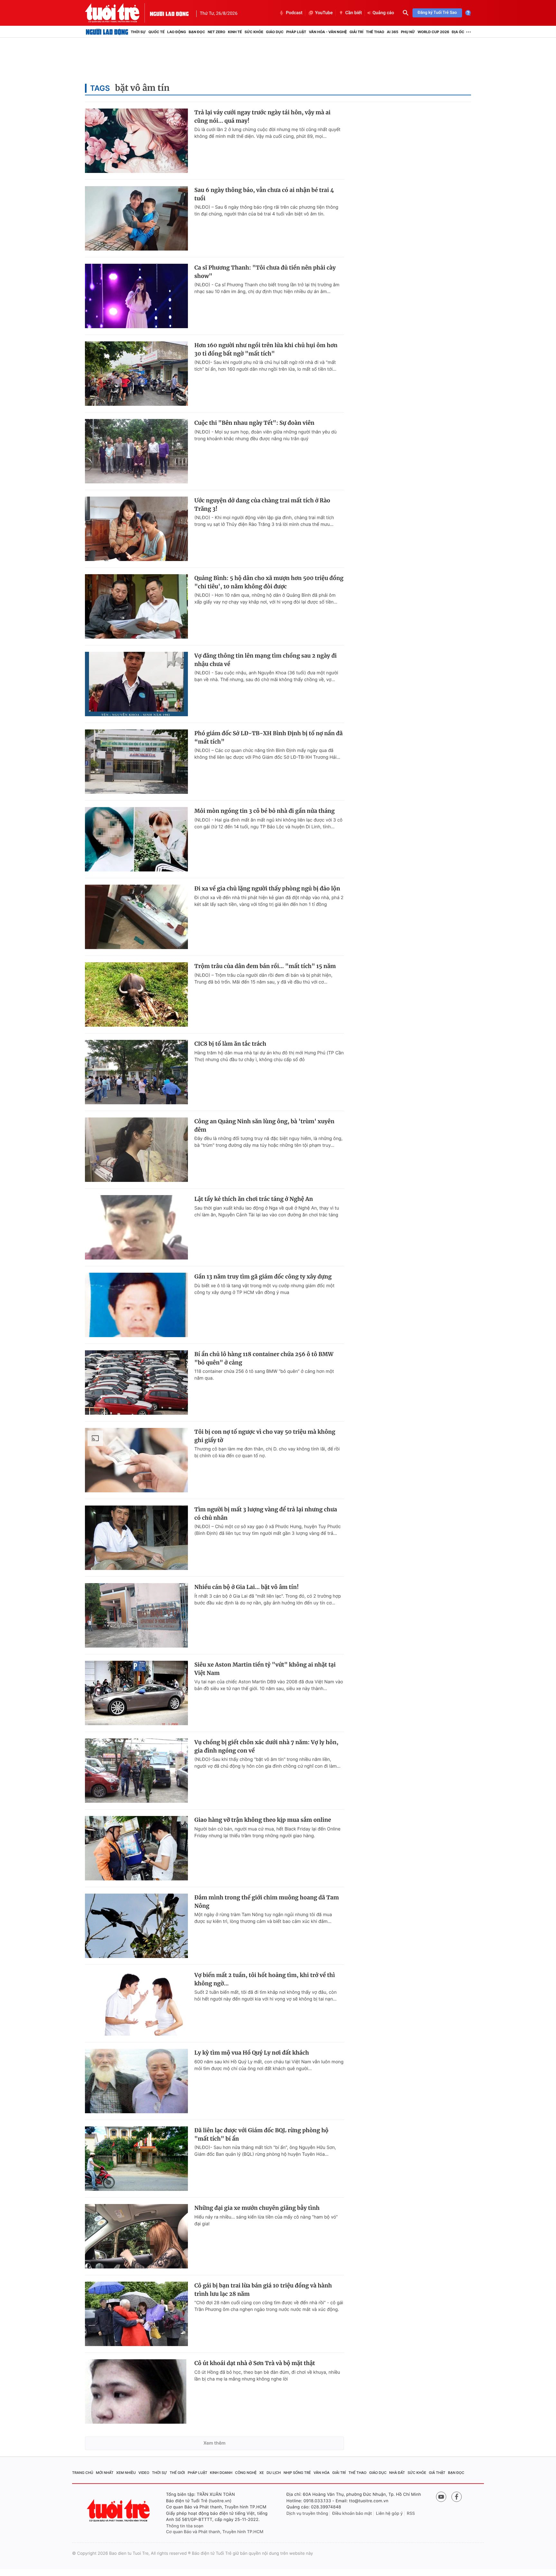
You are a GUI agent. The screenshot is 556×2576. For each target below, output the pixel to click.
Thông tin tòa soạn (185, 2526)
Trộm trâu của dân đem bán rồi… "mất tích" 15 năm (265, 966)
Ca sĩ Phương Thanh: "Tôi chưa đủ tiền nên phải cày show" (265, 272)
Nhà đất (397, 2473)
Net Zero (216, 32)
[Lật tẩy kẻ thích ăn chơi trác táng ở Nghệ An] (136, 1227)
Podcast (294, 13)
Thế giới (177, 2473)
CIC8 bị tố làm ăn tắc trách (230, 1044)
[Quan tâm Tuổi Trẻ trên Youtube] (441, 2497)
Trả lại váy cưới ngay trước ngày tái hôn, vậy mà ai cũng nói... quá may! (262, 117)
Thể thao (375, 32)
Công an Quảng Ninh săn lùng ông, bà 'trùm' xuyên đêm (264, 1126)
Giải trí (356, 32)
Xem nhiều (126, 2473)
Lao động (177, 32)
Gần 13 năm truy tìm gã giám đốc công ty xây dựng (263, 1277)
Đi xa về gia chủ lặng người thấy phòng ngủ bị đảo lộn (267, 889)
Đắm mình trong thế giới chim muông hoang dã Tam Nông (267, 1902)
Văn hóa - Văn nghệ (328, 32)
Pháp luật (296, 32)
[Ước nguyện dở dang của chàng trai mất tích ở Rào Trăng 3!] (136, 529)
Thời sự (138, 32)
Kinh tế (235, 32)
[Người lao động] (169, 13)
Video (144, 2473)
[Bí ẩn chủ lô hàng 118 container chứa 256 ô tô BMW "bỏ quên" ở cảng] (136, 1383)
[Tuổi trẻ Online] (119, 2510)
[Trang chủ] (107, 32)
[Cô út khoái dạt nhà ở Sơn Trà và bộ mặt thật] (136, 2391)
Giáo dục (275, 32)
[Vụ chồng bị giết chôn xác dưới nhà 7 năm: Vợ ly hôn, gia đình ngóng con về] (136, 1771)
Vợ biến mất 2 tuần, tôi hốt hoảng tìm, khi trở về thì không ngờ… (265, 1979)
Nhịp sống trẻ (297, 2473)
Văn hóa (322, 2473)
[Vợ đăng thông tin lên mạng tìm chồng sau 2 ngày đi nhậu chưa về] (136, 684)
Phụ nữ (408, 32)
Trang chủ (83, 2473)
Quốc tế (156, 32)
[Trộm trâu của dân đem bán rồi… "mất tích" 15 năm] (136, 994)
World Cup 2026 (433, 32)
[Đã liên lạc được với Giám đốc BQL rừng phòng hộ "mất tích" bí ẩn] (136, 2159)
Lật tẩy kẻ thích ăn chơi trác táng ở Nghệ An (254, 1199)
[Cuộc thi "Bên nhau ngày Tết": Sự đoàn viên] (136, 451)
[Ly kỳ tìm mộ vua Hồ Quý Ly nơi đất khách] (136, 2081)
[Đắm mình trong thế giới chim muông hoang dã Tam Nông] (136, 1926)
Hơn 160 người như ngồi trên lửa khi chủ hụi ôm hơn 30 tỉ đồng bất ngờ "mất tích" (266, 349)
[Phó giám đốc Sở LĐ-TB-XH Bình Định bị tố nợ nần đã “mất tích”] (136, 762)
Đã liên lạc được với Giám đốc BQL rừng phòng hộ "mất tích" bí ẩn (261, 2134)
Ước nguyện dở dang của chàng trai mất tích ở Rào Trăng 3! (262, 505)
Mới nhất (105, 2473)
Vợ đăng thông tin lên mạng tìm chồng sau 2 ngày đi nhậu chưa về (266, 660)
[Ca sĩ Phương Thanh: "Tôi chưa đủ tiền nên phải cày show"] (136, 296)
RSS (411, 2514)
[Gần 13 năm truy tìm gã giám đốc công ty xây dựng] (136, 1305)
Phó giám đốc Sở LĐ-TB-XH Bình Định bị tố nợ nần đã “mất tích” (269, 737)
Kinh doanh (221, 2473)
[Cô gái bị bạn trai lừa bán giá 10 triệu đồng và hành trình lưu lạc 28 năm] (136, 2314)
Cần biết (354, 13)
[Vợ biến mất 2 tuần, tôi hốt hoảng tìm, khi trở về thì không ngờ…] (136, 2003)
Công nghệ (246, 2473)
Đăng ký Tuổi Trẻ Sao (437, 13)
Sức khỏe (254, 32)
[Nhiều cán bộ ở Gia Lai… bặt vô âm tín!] (136, 1615)
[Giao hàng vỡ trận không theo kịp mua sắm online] (136, 1848)
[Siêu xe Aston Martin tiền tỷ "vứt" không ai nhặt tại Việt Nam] (136, 1693)
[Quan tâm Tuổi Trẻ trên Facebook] (457, 2497)
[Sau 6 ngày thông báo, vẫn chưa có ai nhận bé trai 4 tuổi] (136, 218)
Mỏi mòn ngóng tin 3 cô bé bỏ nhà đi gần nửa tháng (264, 811)
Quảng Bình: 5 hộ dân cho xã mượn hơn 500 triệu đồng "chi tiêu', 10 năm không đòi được (269, 582)
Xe (262, 2473)
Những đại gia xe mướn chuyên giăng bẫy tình (257, 2208)
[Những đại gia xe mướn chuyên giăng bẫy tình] (136, 2236)
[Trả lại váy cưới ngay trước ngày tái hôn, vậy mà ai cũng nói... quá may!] (136, 141)
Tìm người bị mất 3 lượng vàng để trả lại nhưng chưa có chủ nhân (266, 1514)
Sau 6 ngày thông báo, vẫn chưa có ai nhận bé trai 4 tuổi (264, 194)
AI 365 (392, 32)
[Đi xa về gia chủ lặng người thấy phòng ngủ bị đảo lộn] (136, 917)
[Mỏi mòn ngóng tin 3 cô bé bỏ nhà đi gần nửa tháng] (136, 839)
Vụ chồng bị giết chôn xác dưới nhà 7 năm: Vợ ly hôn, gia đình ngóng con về (266, 1746)
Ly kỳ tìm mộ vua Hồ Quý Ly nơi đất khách (252, 2053)
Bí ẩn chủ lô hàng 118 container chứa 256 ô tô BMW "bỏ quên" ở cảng (264, 1358)
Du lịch (273, 2473)
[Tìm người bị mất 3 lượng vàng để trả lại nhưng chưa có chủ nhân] (136, 1538)
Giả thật (437, 2473)
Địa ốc (458, 32)
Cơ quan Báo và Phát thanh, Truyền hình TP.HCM (215, 2532)
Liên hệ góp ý (389, 2514)
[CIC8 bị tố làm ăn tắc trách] (136, 1072)
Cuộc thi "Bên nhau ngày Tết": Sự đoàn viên (254, 423)
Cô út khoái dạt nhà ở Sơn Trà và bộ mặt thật (255, 2363)
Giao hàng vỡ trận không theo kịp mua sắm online (263, 1820)
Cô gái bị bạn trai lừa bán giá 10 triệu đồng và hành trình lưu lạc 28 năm (263, 2290)
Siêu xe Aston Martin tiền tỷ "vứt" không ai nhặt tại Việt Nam (265, 1669)
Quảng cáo (383, 13)
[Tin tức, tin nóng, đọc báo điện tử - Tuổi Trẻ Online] (117, 13)
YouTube (324, 13)
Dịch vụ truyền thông (307, 2514)
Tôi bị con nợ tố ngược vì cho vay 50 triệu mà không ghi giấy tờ (265, 1436)
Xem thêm (214, 2443)
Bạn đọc (197, 32)
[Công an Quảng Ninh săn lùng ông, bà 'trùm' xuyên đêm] (136, 1150)
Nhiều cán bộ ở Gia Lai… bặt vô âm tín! (246, 1587)
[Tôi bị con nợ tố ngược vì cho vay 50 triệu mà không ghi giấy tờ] (136, 1460)
